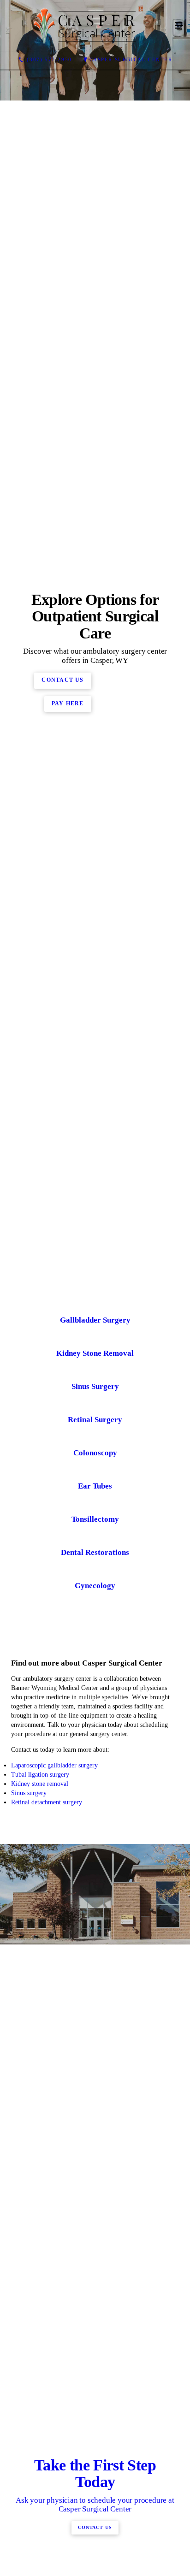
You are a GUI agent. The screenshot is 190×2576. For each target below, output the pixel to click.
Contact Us (62, 938)
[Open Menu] (179, 26)
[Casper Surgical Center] (86, 26)
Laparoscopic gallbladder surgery (54, 2281)
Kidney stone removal (41, 2299)
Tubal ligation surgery (40, 2290)
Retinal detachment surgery (47, 2318)
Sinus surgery (29, 2308)
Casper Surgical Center (131, 59)
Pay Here (68, 961)
